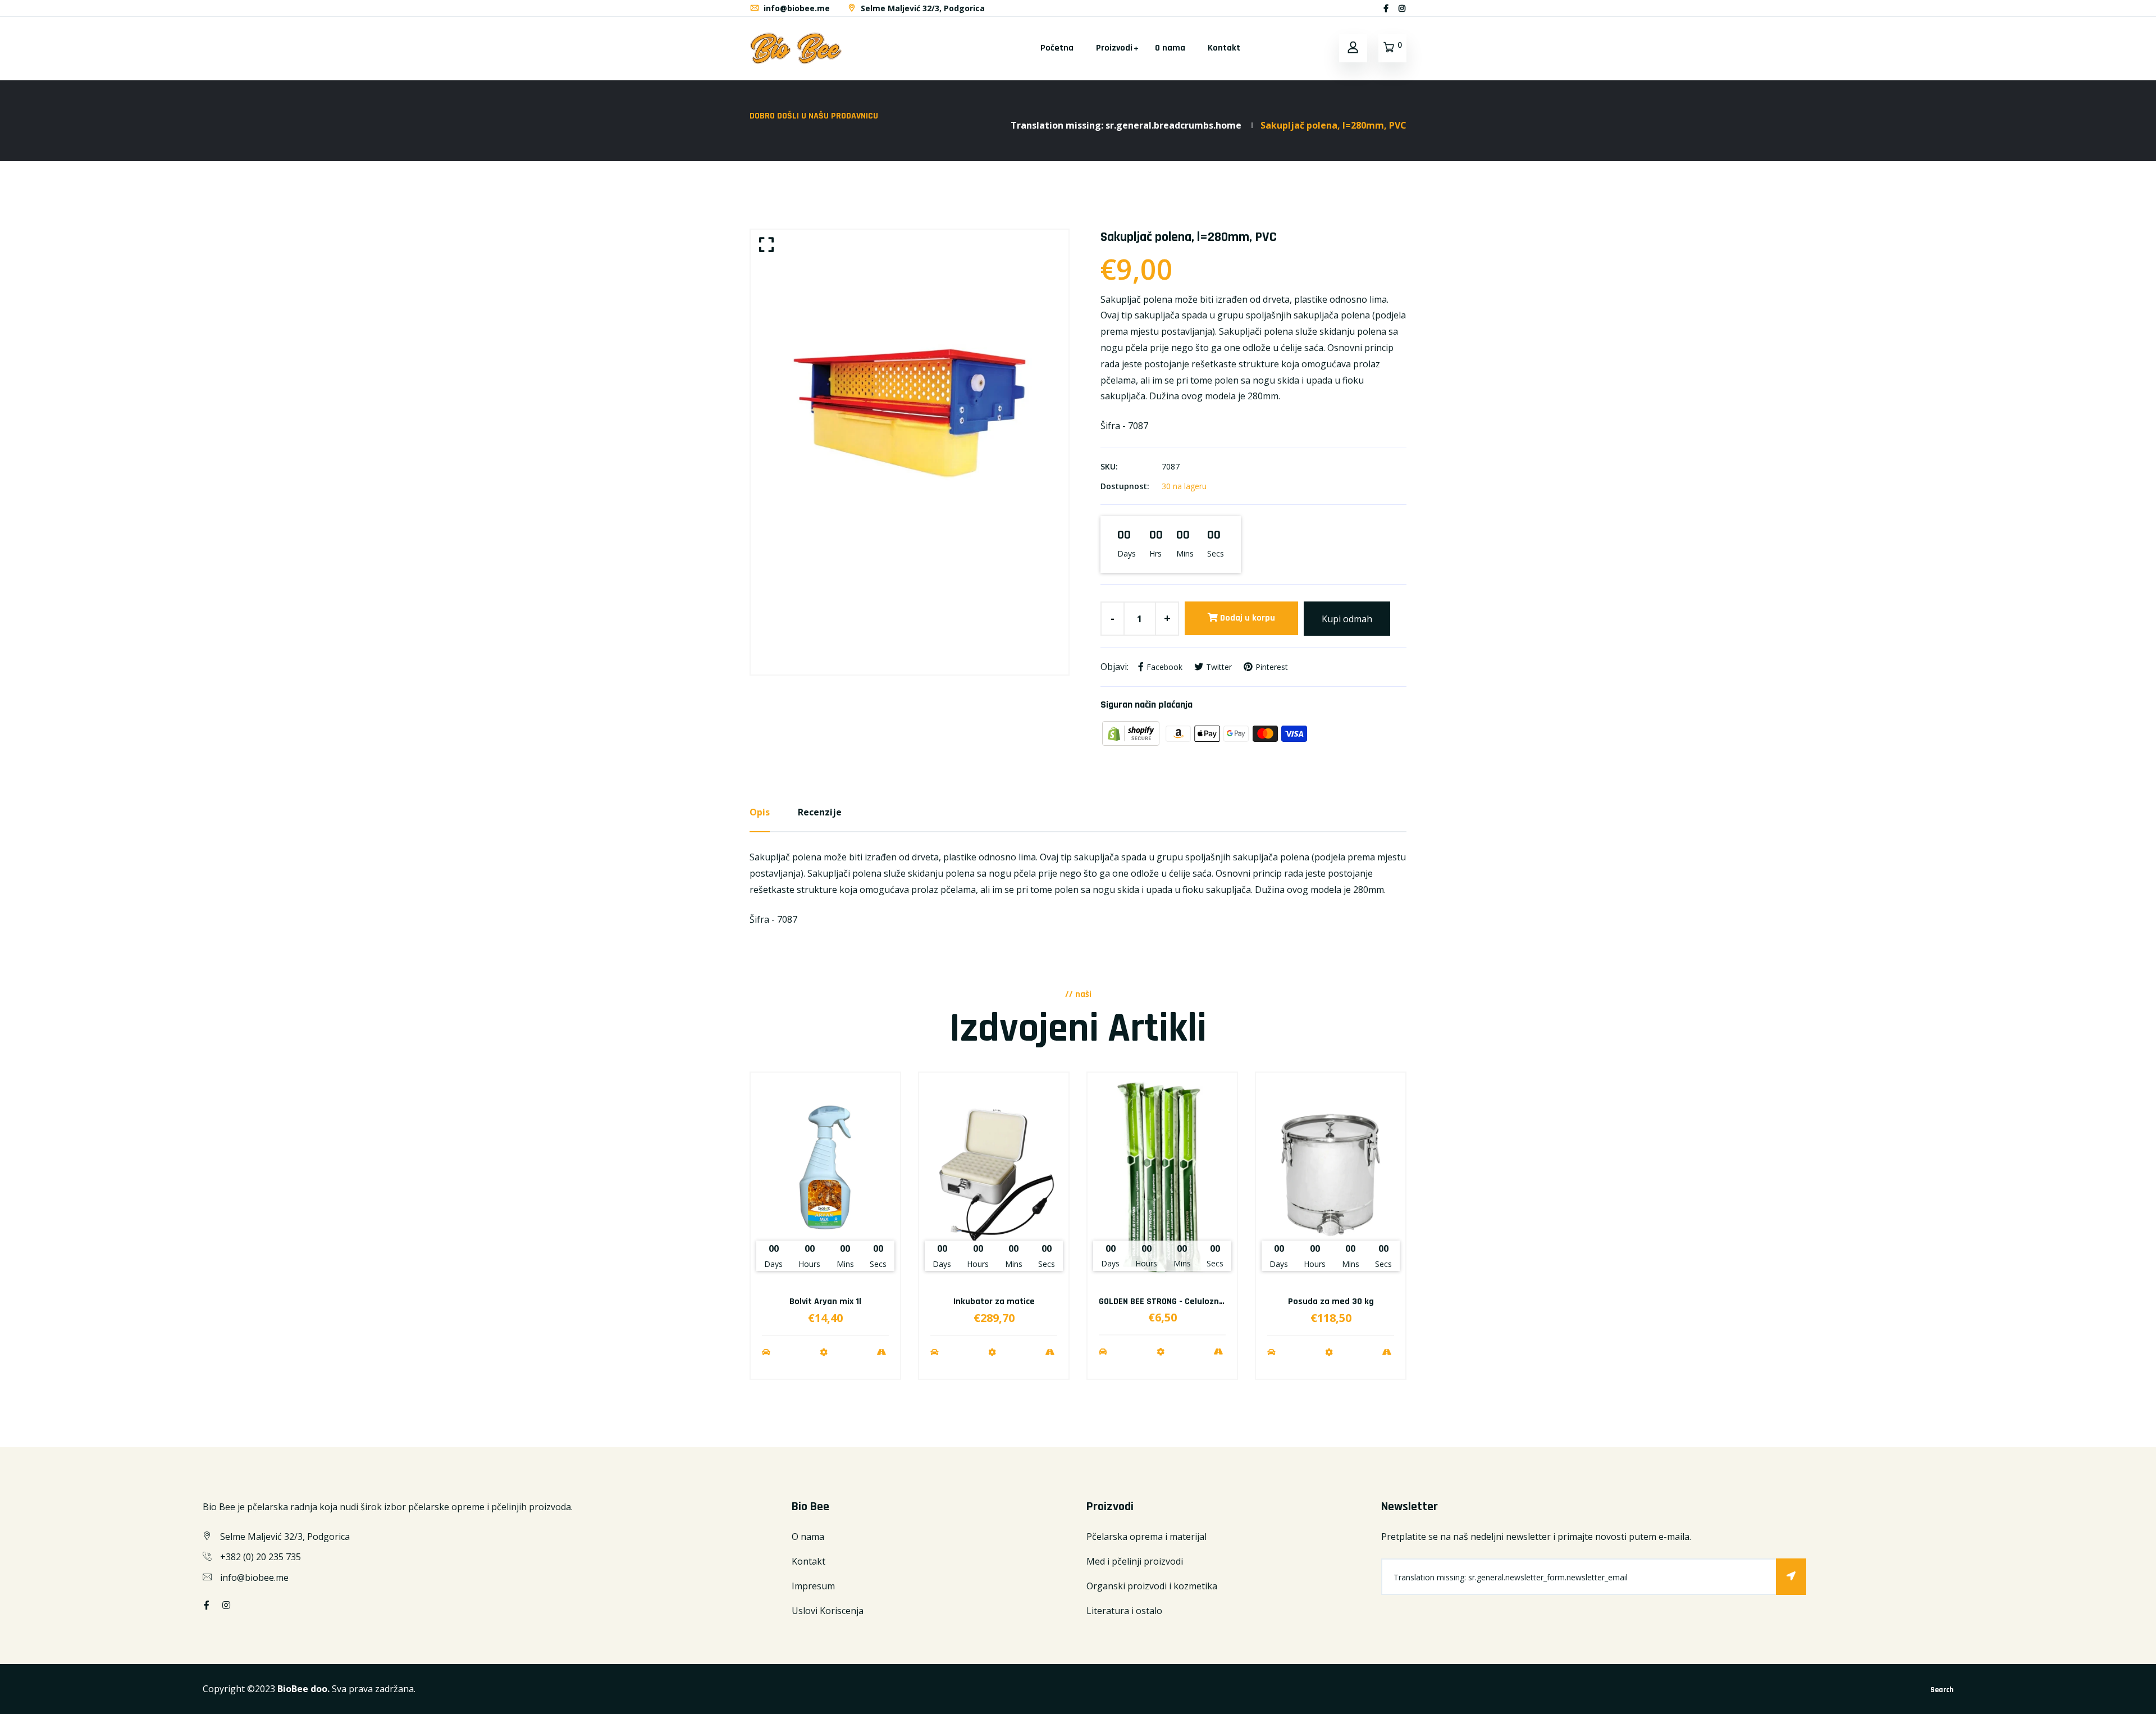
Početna (1057, 48)
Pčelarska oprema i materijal (1146, 1537)
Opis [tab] (760, 812)
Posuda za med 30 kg (1331, 1302)
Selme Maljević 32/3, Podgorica (922, 8)
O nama (1170, 48)
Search (1942, 1690)
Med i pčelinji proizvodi (1135, 1561)
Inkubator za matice (994, 1302)
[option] (910, 452)
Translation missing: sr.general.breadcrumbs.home (1126, 125)
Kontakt (1224, 48)
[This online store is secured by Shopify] (1132, 733)
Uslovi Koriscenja (828, 1611)
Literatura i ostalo (1124, 1611)
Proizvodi (1114, 48)
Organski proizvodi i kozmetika (1152, 1586)
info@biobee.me (796, 8)
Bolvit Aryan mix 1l (825, 1302)
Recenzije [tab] (820, 812)
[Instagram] (1402, 8)
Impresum (813, 1586)
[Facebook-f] (1386, 8)
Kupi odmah (1347, 619)
